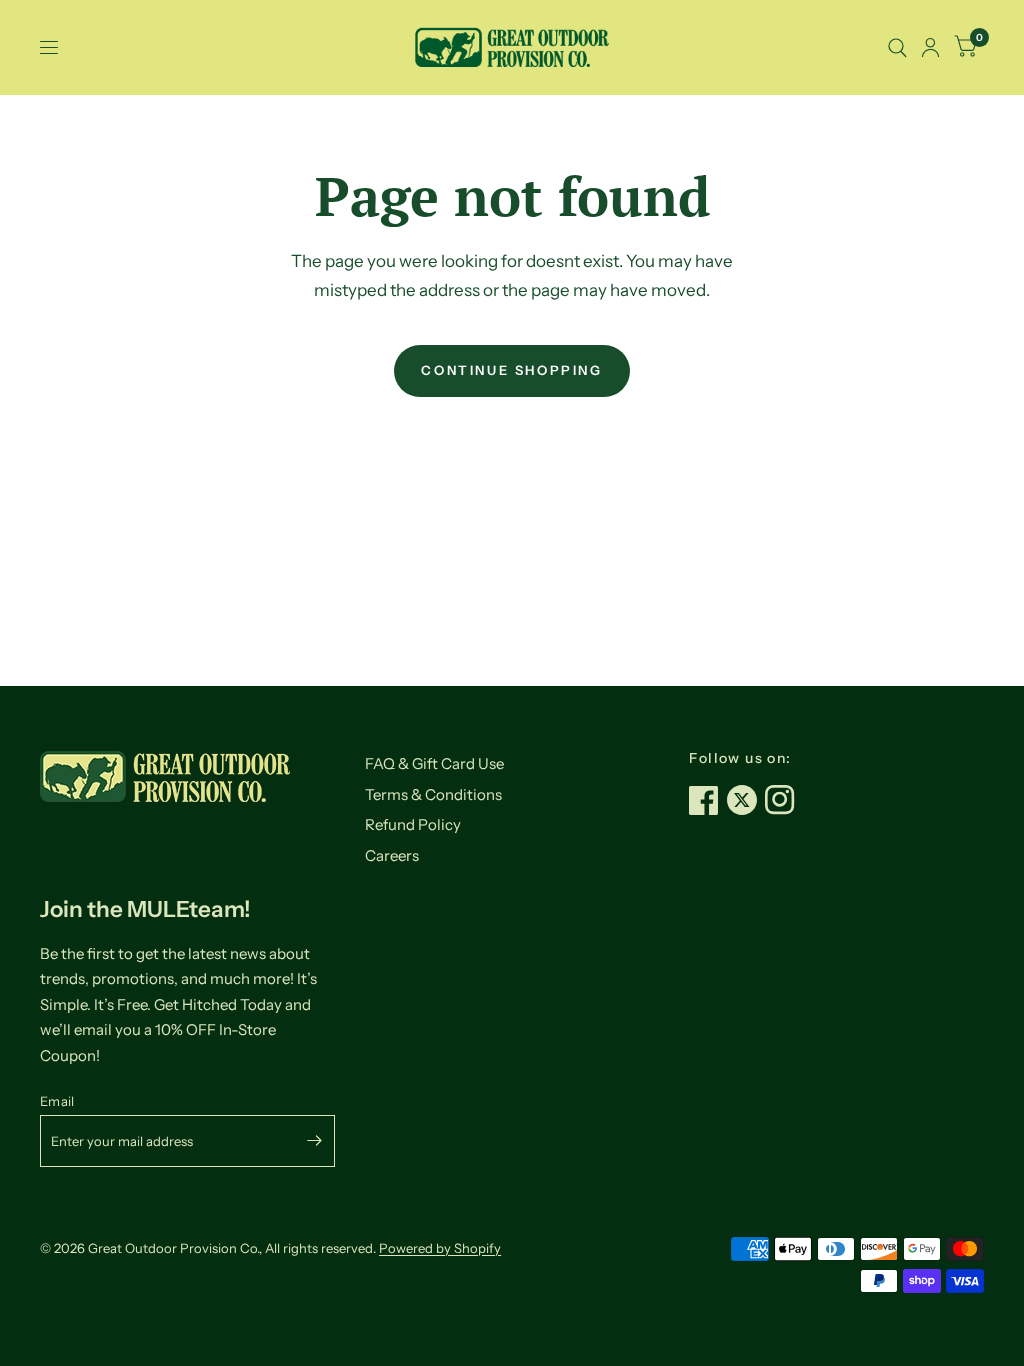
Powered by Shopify (440, 1248)
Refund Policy (413, 824)
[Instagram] (784, 800)
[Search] (897, 47)
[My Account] (930, 47)
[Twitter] (746, 800)
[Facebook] (708, 800)
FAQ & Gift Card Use (434, 763)
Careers (392, 855)
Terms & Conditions (433, 794)
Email (57, 1101)
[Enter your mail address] (315, 1141)
